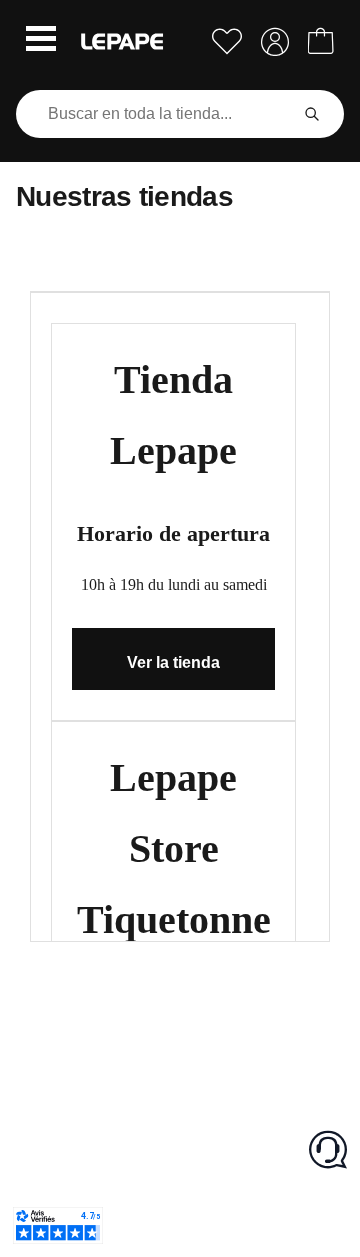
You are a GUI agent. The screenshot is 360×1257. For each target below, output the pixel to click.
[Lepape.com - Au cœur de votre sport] (122, 41)
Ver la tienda (173, 662)
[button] (41, 41)
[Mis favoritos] (227, 41)
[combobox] (156, 114)
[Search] (312, 114)
